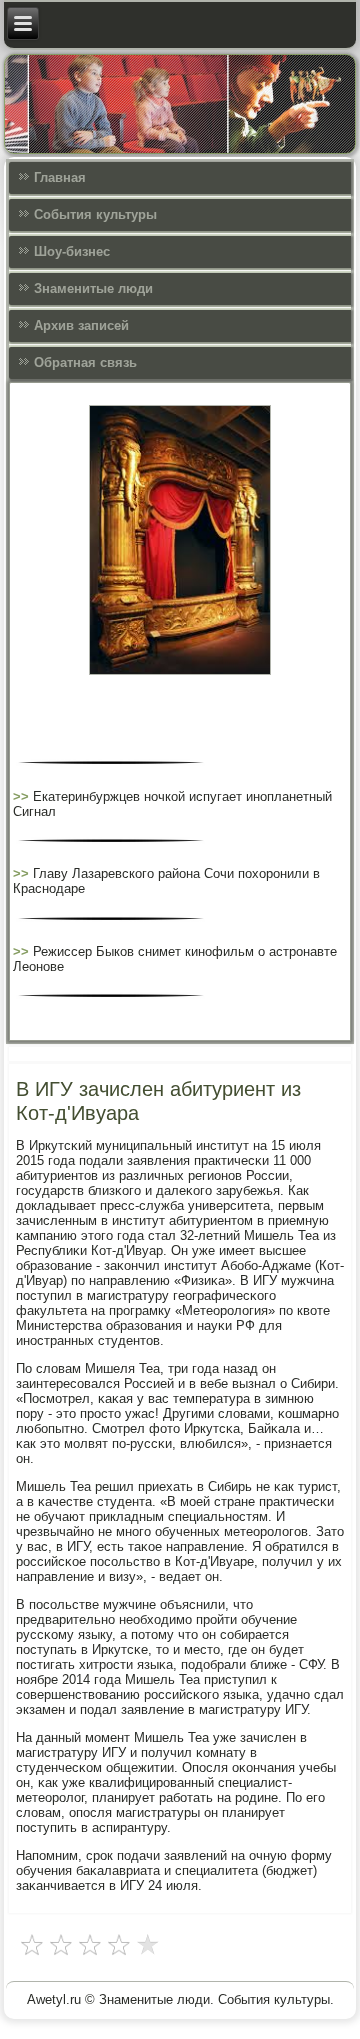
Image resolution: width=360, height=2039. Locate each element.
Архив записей (81, 325)
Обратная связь (85, 362)
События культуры (95, 214)
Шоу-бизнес (72, 251)
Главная (60, 177)
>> (23, 796)
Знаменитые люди (93, 288)
